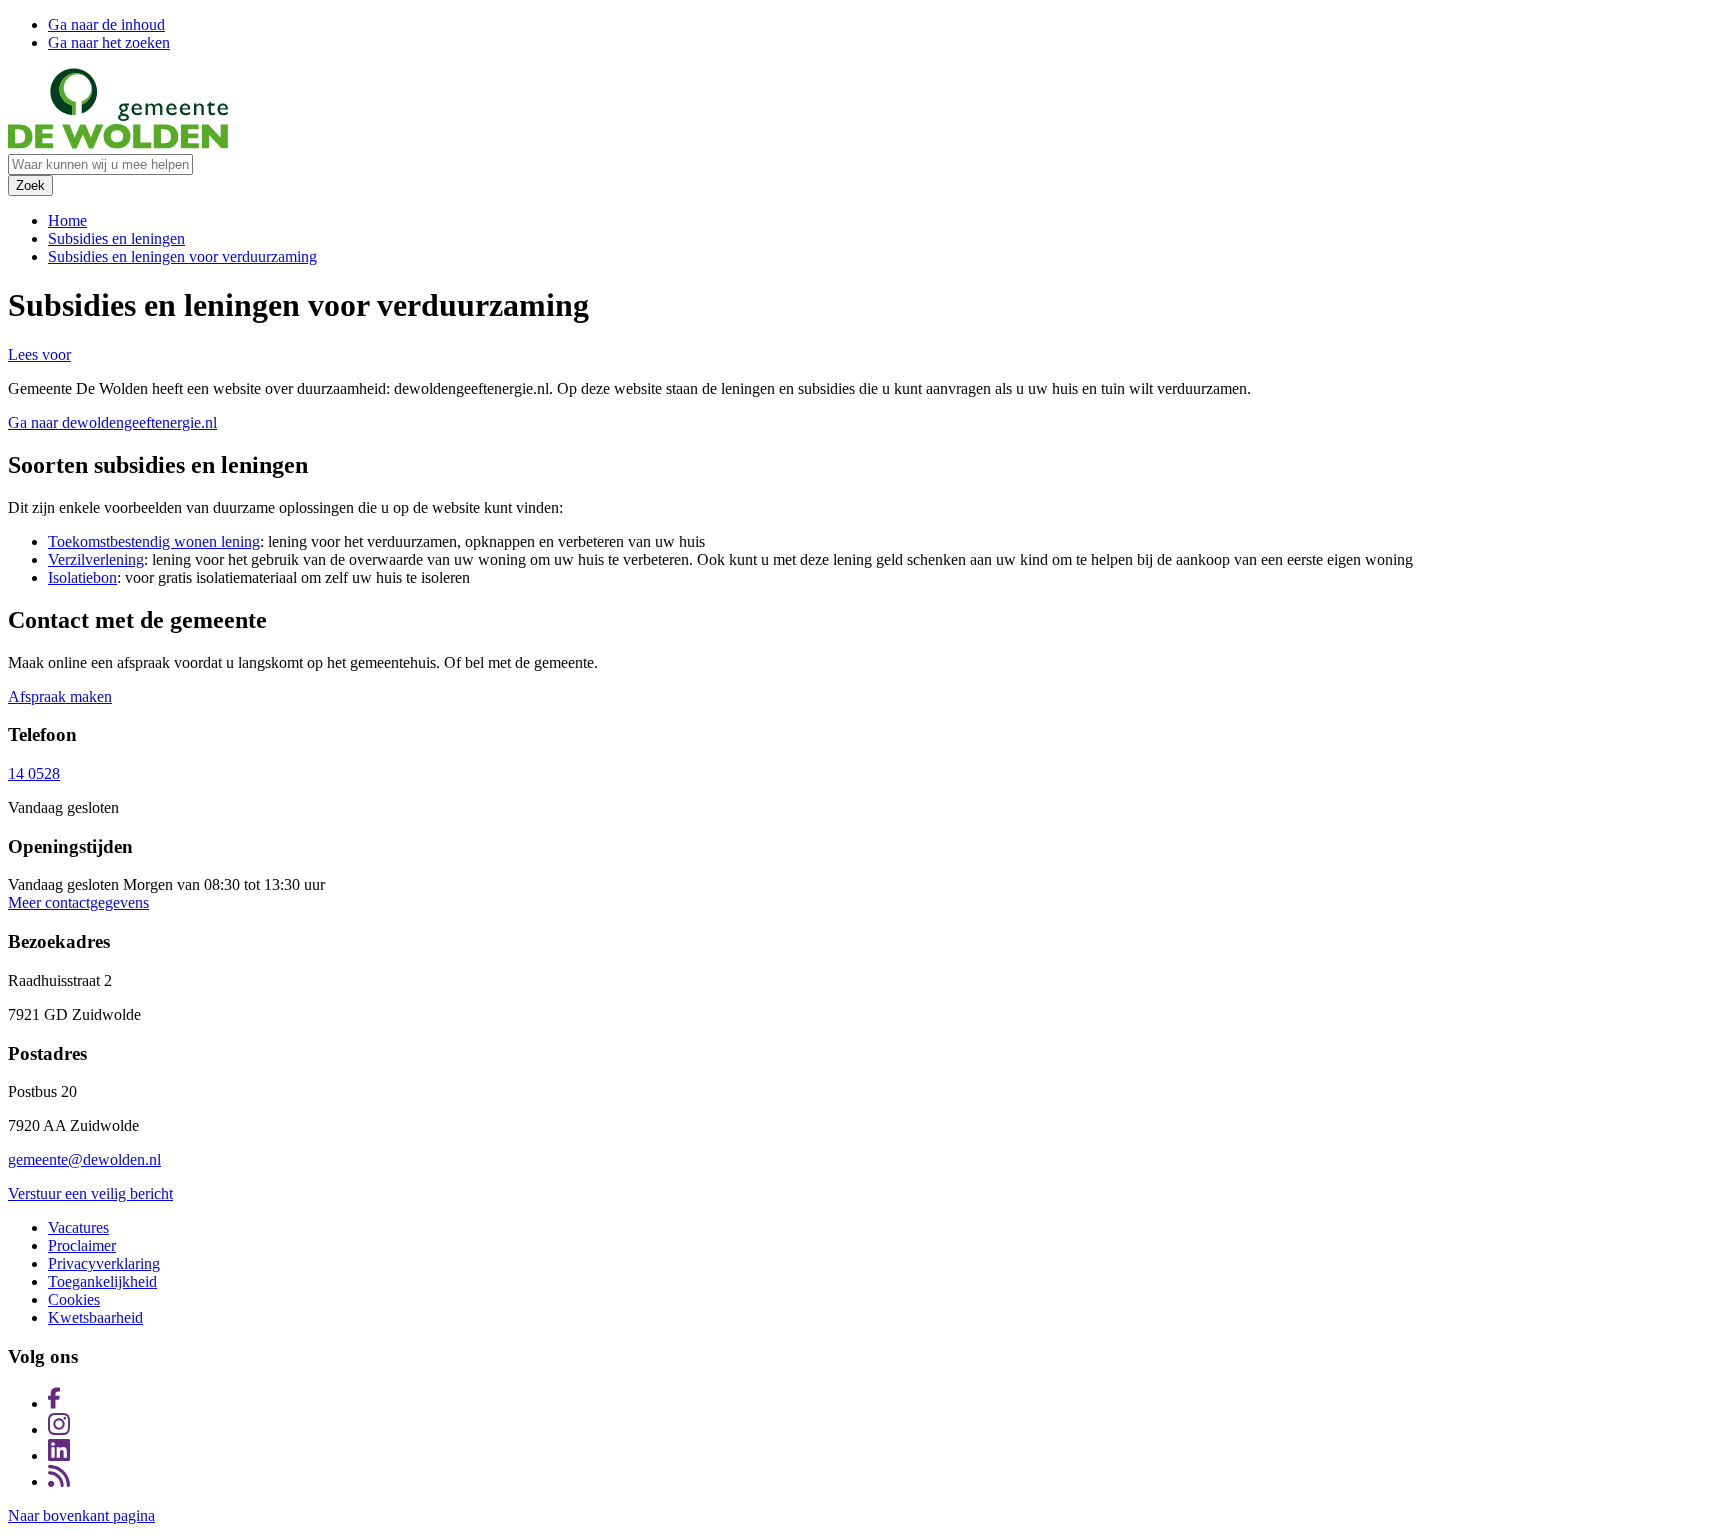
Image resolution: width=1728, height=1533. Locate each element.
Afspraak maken (60, 696)
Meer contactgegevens (78, 902)
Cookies (74, 1299)
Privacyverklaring (104, 1263)
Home (67, 220)
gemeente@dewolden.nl (84, 1159)
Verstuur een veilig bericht (90, 1193)
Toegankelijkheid (102, 1281)
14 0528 (34, 773)
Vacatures (78, 1227)
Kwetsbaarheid (95, 1317)
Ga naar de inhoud (106, 24)
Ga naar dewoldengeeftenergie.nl (112, 422)
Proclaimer (82, 1245)
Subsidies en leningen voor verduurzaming (182, 256)
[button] (39, 354)
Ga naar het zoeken (109, 42)
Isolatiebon (82, 577)
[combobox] (100, 164)
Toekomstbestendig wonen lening (154, 541)
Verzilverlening (96, 559)
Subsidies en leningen (116, 238)
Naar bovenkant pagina (81, 1515)
